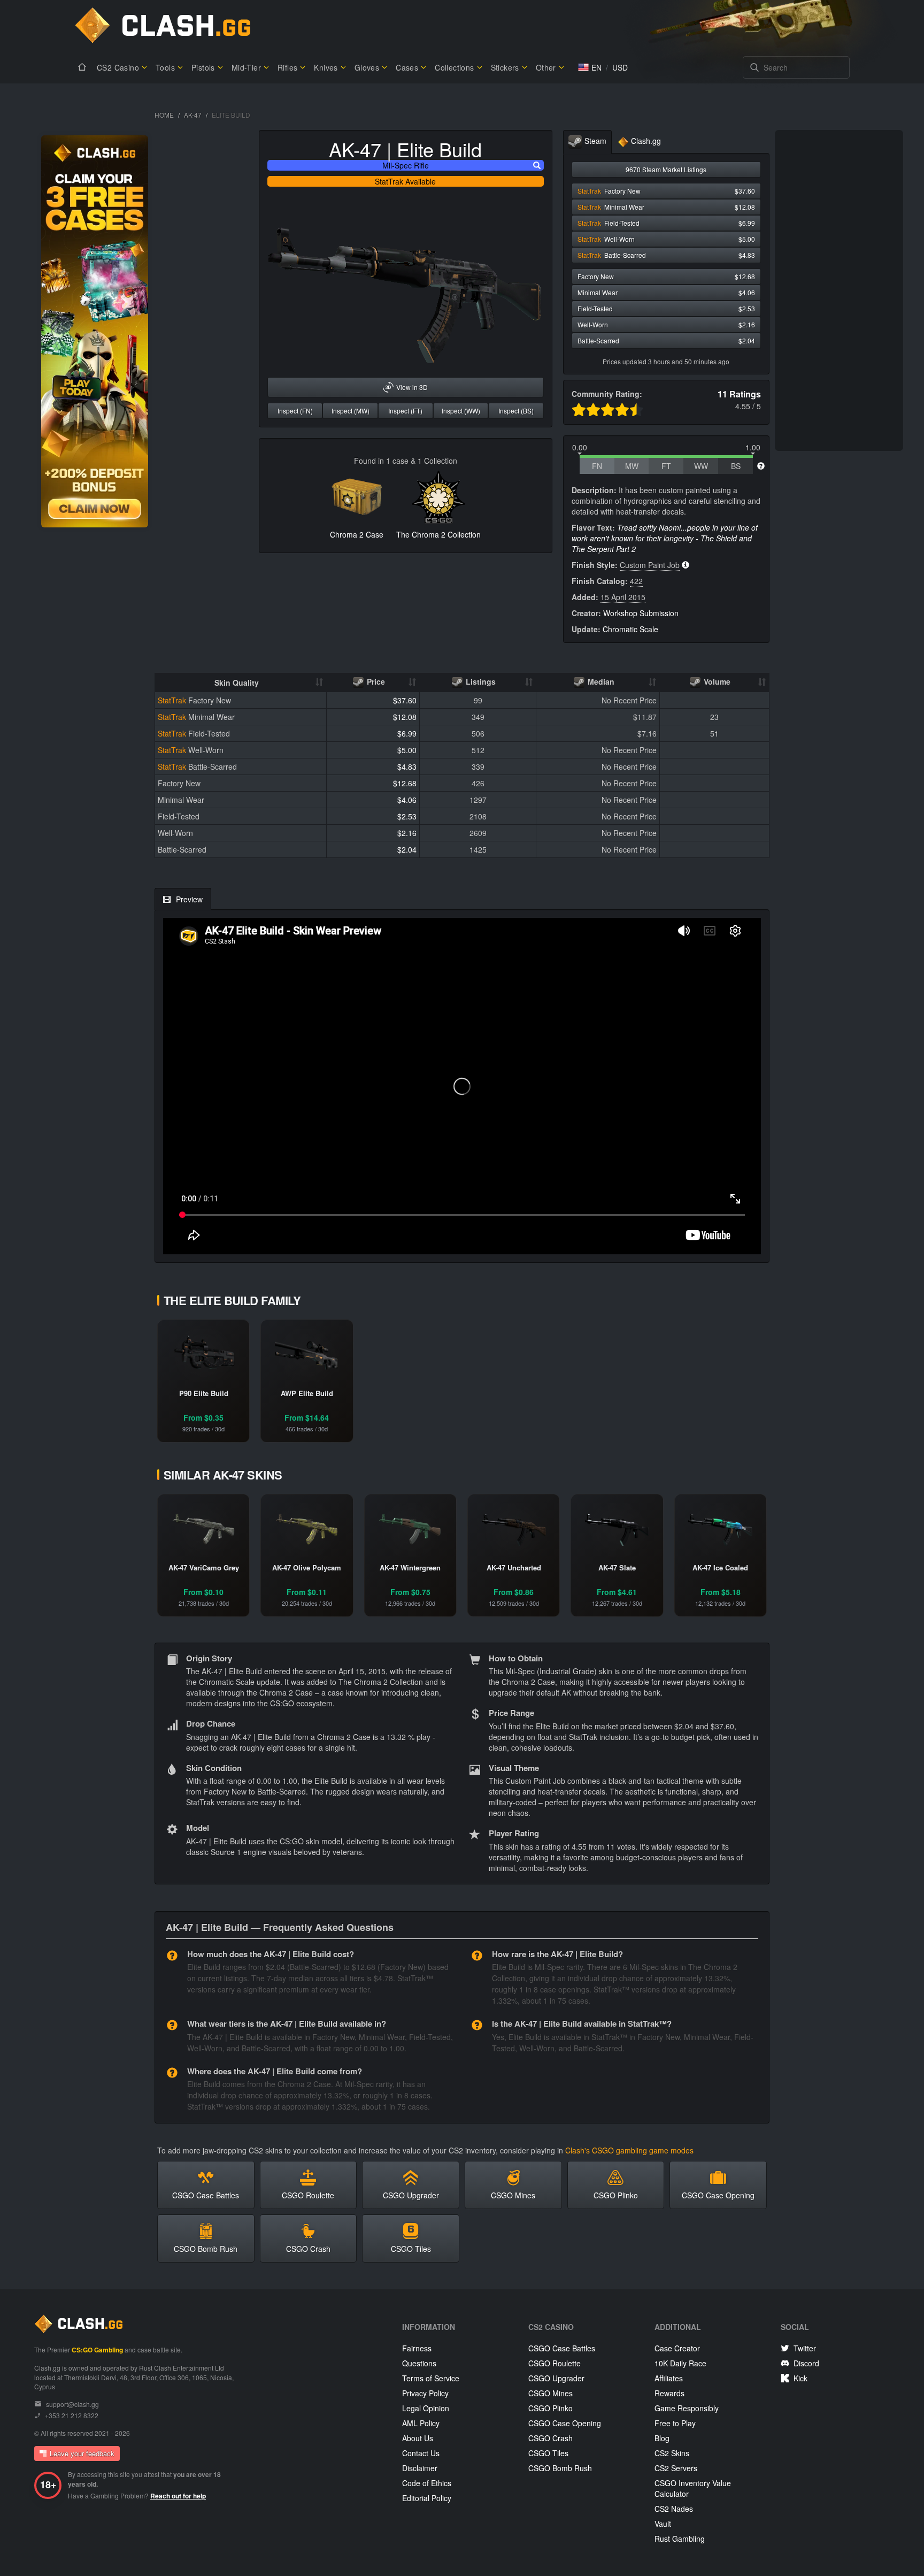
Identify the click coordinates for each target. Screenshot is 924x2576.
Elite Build (439, 149)
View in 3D (412, 387)
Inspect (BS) (516, 411)
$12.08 (405, 717)
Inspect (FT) (405, 411)
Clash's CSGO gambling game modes (629, 2150)
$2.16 (407, 833)
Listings (480, 681)
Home (164, 115)
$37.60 (405, 700)
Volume (716, 681)
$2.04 (407, 849)
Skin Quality (237, 683)
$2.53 (407, 816)
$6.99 (407, 733)
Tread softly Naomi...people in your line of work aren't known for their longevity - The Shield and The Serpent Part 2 (665, 538)
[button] (590, 67)
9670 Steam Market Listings (666, 169)
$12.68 (405, 783)
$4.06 (407, 800)
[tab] (587, 142)
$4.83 (407, 766)
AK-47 (193, 115)
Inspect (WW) (461, 411)
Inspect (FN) (295, 411)
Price (375, 681)
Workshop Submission (641, 613)
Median (600, 681)
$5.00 (407, 750)
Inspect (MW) (351, 411)
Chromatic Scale (630, 629)
